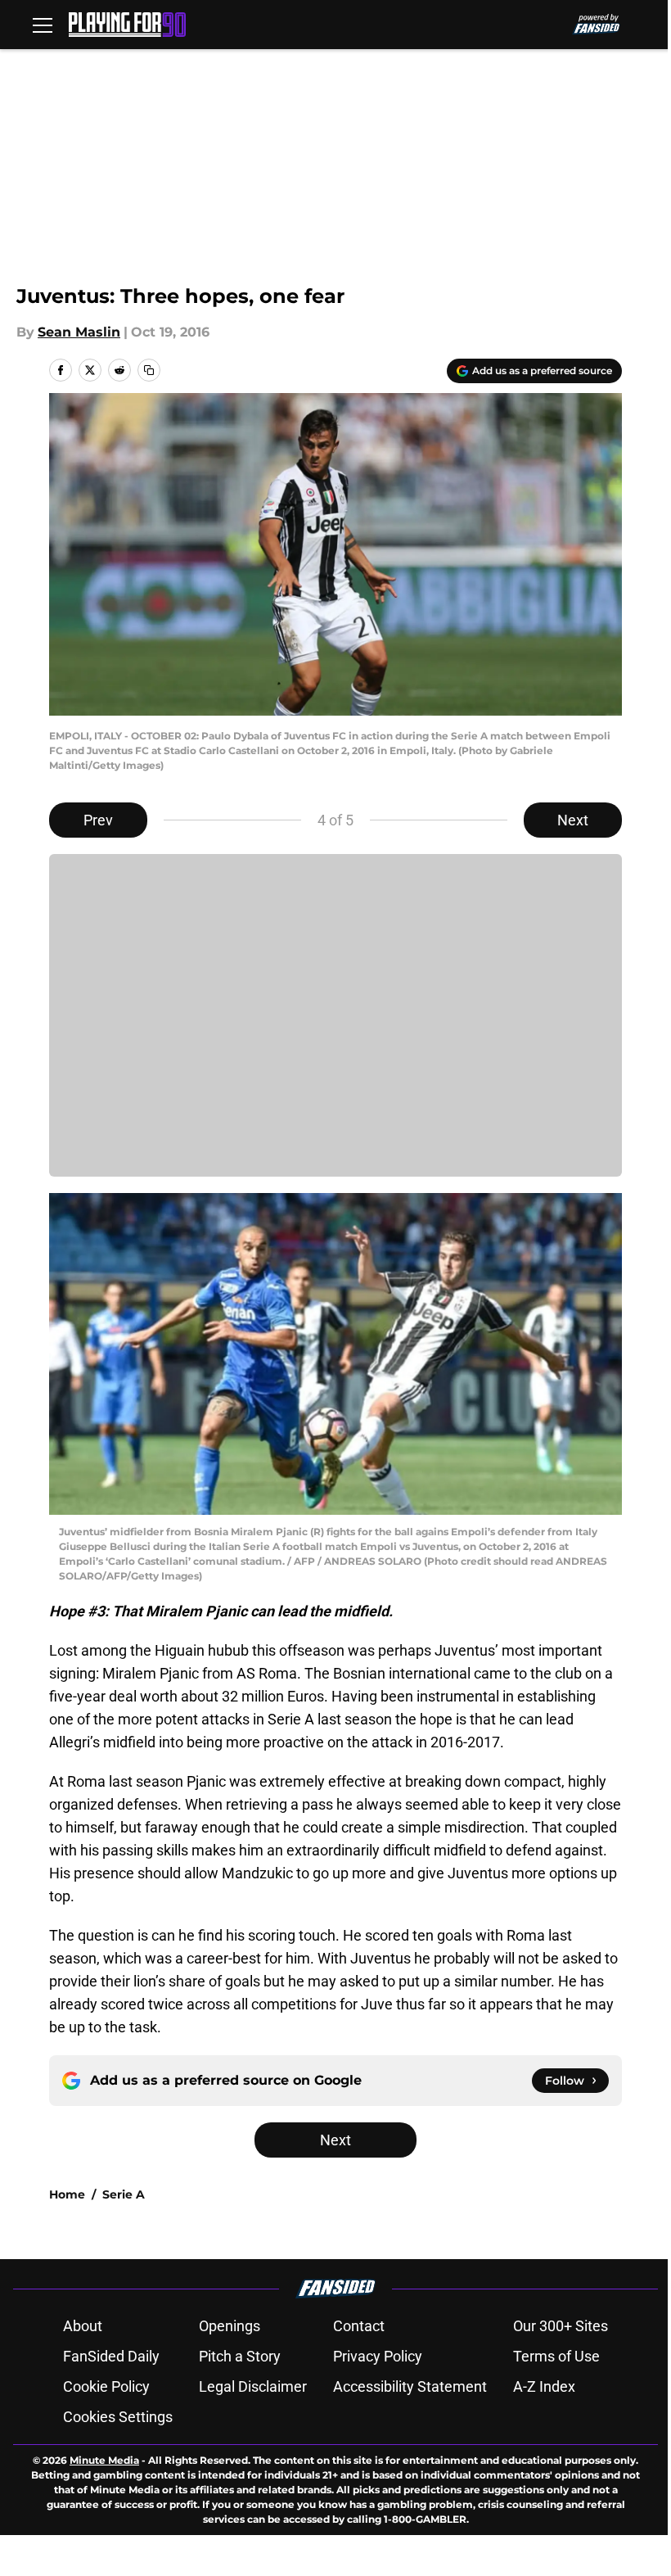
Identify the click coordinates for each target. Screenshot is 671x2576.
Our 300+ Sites (561, 2326)
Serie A (124, 2194)
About (83, 2326)
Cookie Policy (106, 2386)
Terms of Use (556, 2356)
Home (67, 2194)
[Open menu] (43, 25)
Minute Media (104, 2460)
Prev (98, 820)
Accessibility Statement (410, 2386)
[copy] (149, 370)
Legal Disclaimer (253, 2386)
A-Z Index (544, 2386)
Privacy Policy (378, 2356)
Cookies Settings (118, 2417)
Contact (359, 2326)
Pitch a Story (240, 2356)
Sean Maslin (79, 332)
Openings (230, 2326)
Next (573, 820)
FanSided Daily (111, 2356)
